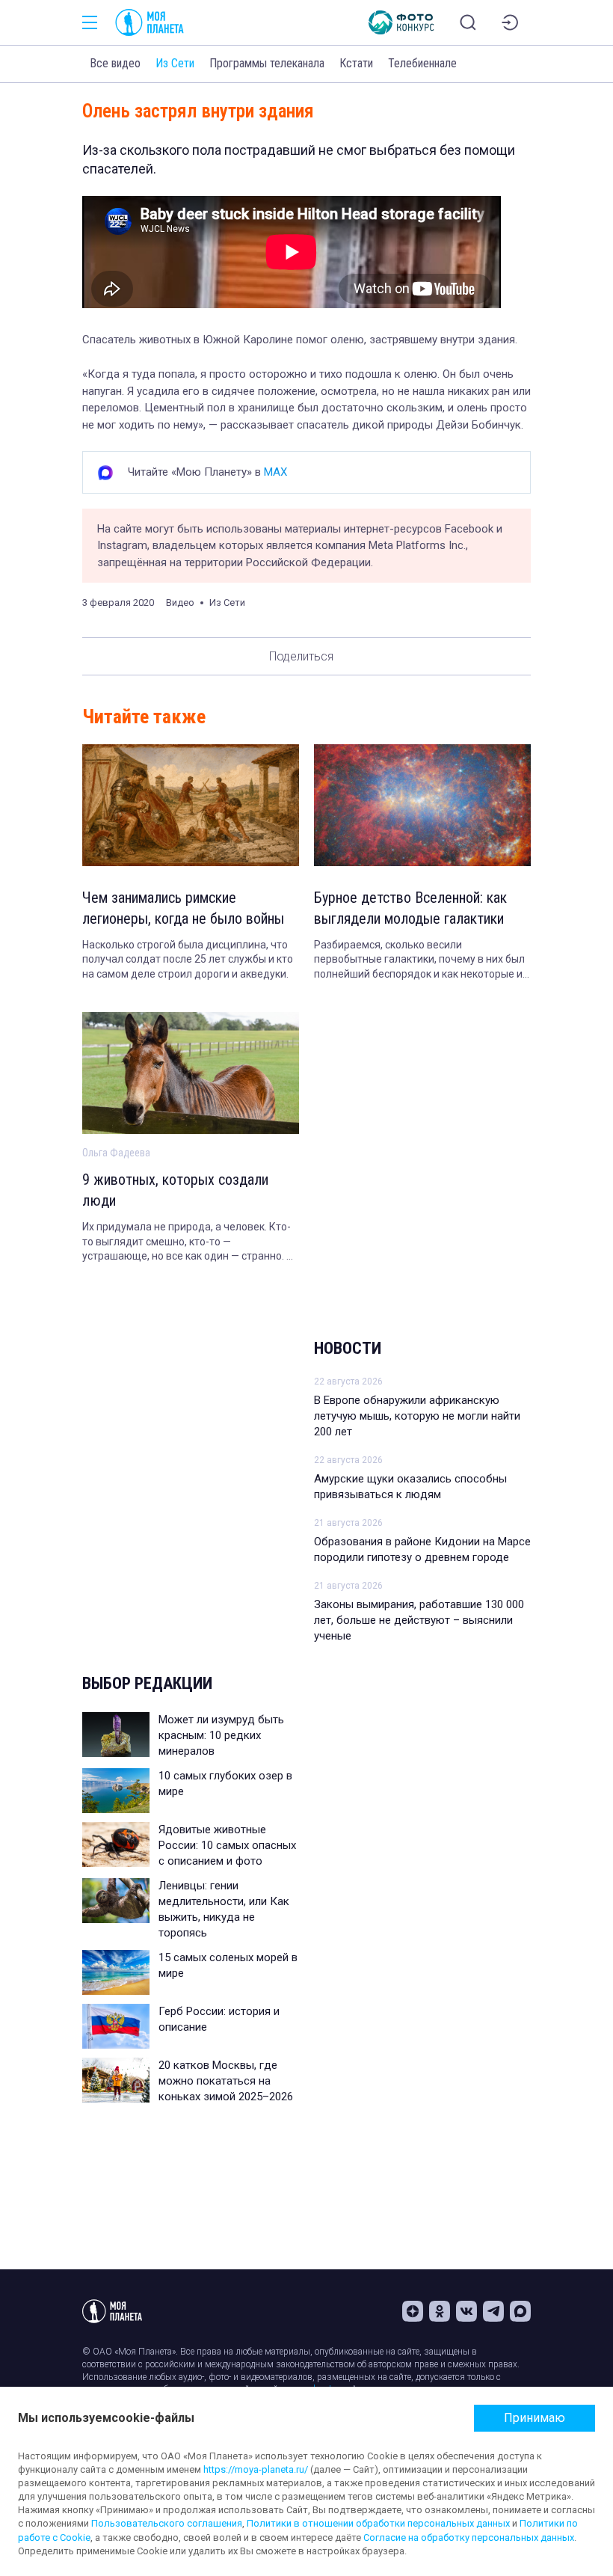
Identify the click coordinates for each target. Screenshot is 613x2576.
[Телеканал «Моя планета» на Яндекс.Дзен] (413, 2311)
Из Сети (175, 63)
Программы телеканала (267, 63)
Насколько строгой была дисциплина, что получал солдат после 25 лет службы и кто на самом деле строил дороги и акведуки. (188, 959)
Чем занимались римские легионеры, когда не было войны (183, 908)
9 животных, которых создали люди (175, 1190)
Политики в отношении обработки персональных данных (378, 2523)
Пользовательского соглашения (167, 2523)
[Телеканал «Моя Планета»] (150, 22)
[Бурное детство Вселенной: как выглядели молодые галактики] (422, 805)
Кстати (356, 63)
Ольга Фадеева (116, 1153)
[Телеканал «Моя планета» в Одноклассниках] (440, 2311)
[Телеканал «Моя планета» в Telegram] (493, 2311)
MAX (275, 472)
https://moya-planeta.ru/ (256, 2469)
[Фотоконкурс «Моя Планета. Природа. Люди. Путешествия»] (401, 22)
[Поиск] (468, 22)
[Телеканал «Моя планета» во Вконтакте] (466, 2311)
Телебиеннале (422, 63)
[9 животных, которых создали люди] (191, 1073)
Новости (348, 1348)
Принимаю (535, 2418)
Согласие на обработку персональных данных (469, 2537)
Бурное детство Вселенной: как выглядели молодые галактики (411, 908)
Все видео (115, 63)
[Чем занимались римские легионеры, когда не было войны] (191, 805)
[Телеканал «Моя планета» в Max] (520, 2311)
